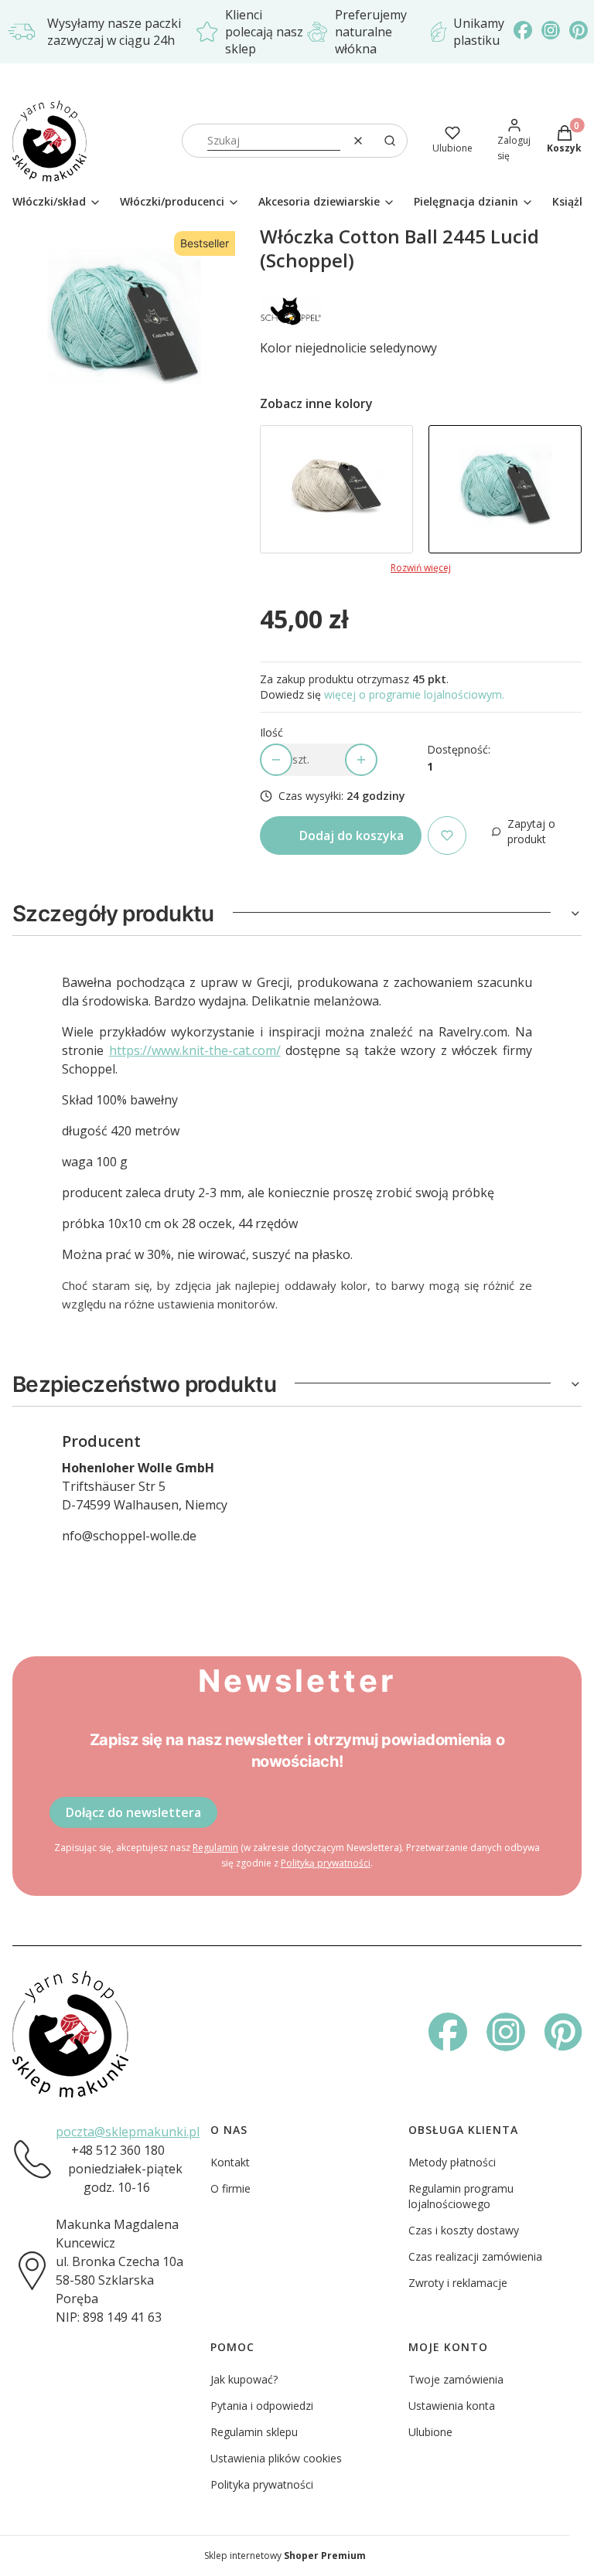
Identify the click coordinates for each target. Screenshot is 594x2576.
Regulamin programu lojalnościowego (461, 2196)
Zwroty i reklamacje (458, 2283)
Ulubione (430, 2432)
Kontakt (230, 2162)
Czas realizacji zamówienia (475, 2256)
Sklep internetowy (285, 2556)
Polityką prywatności (326, 1863)
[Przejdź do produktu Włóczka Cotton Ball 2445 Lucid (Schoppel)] (505, 489)
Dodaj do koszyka (352, 835)
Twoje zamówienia (456, 2379)
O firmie (230, 2188)
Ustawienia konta (452, 2406)
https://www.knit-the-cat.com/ (195, 1050)
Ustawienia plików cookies (276, 2458)
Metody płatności (452, 2162)
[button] (390, 141)
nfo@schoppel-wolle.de (129, 1536)
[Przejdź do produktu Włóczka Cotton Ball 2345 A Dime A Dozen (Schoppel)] (336, 489)
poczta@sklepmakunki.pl (128, 2132)
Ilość (271, 732)
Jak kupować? (244, 2379)
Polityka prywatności (262, 2484)
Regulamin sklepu (254, 2432)
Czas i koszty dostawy (464, 2230)
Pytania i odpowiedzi (262, 2406)
